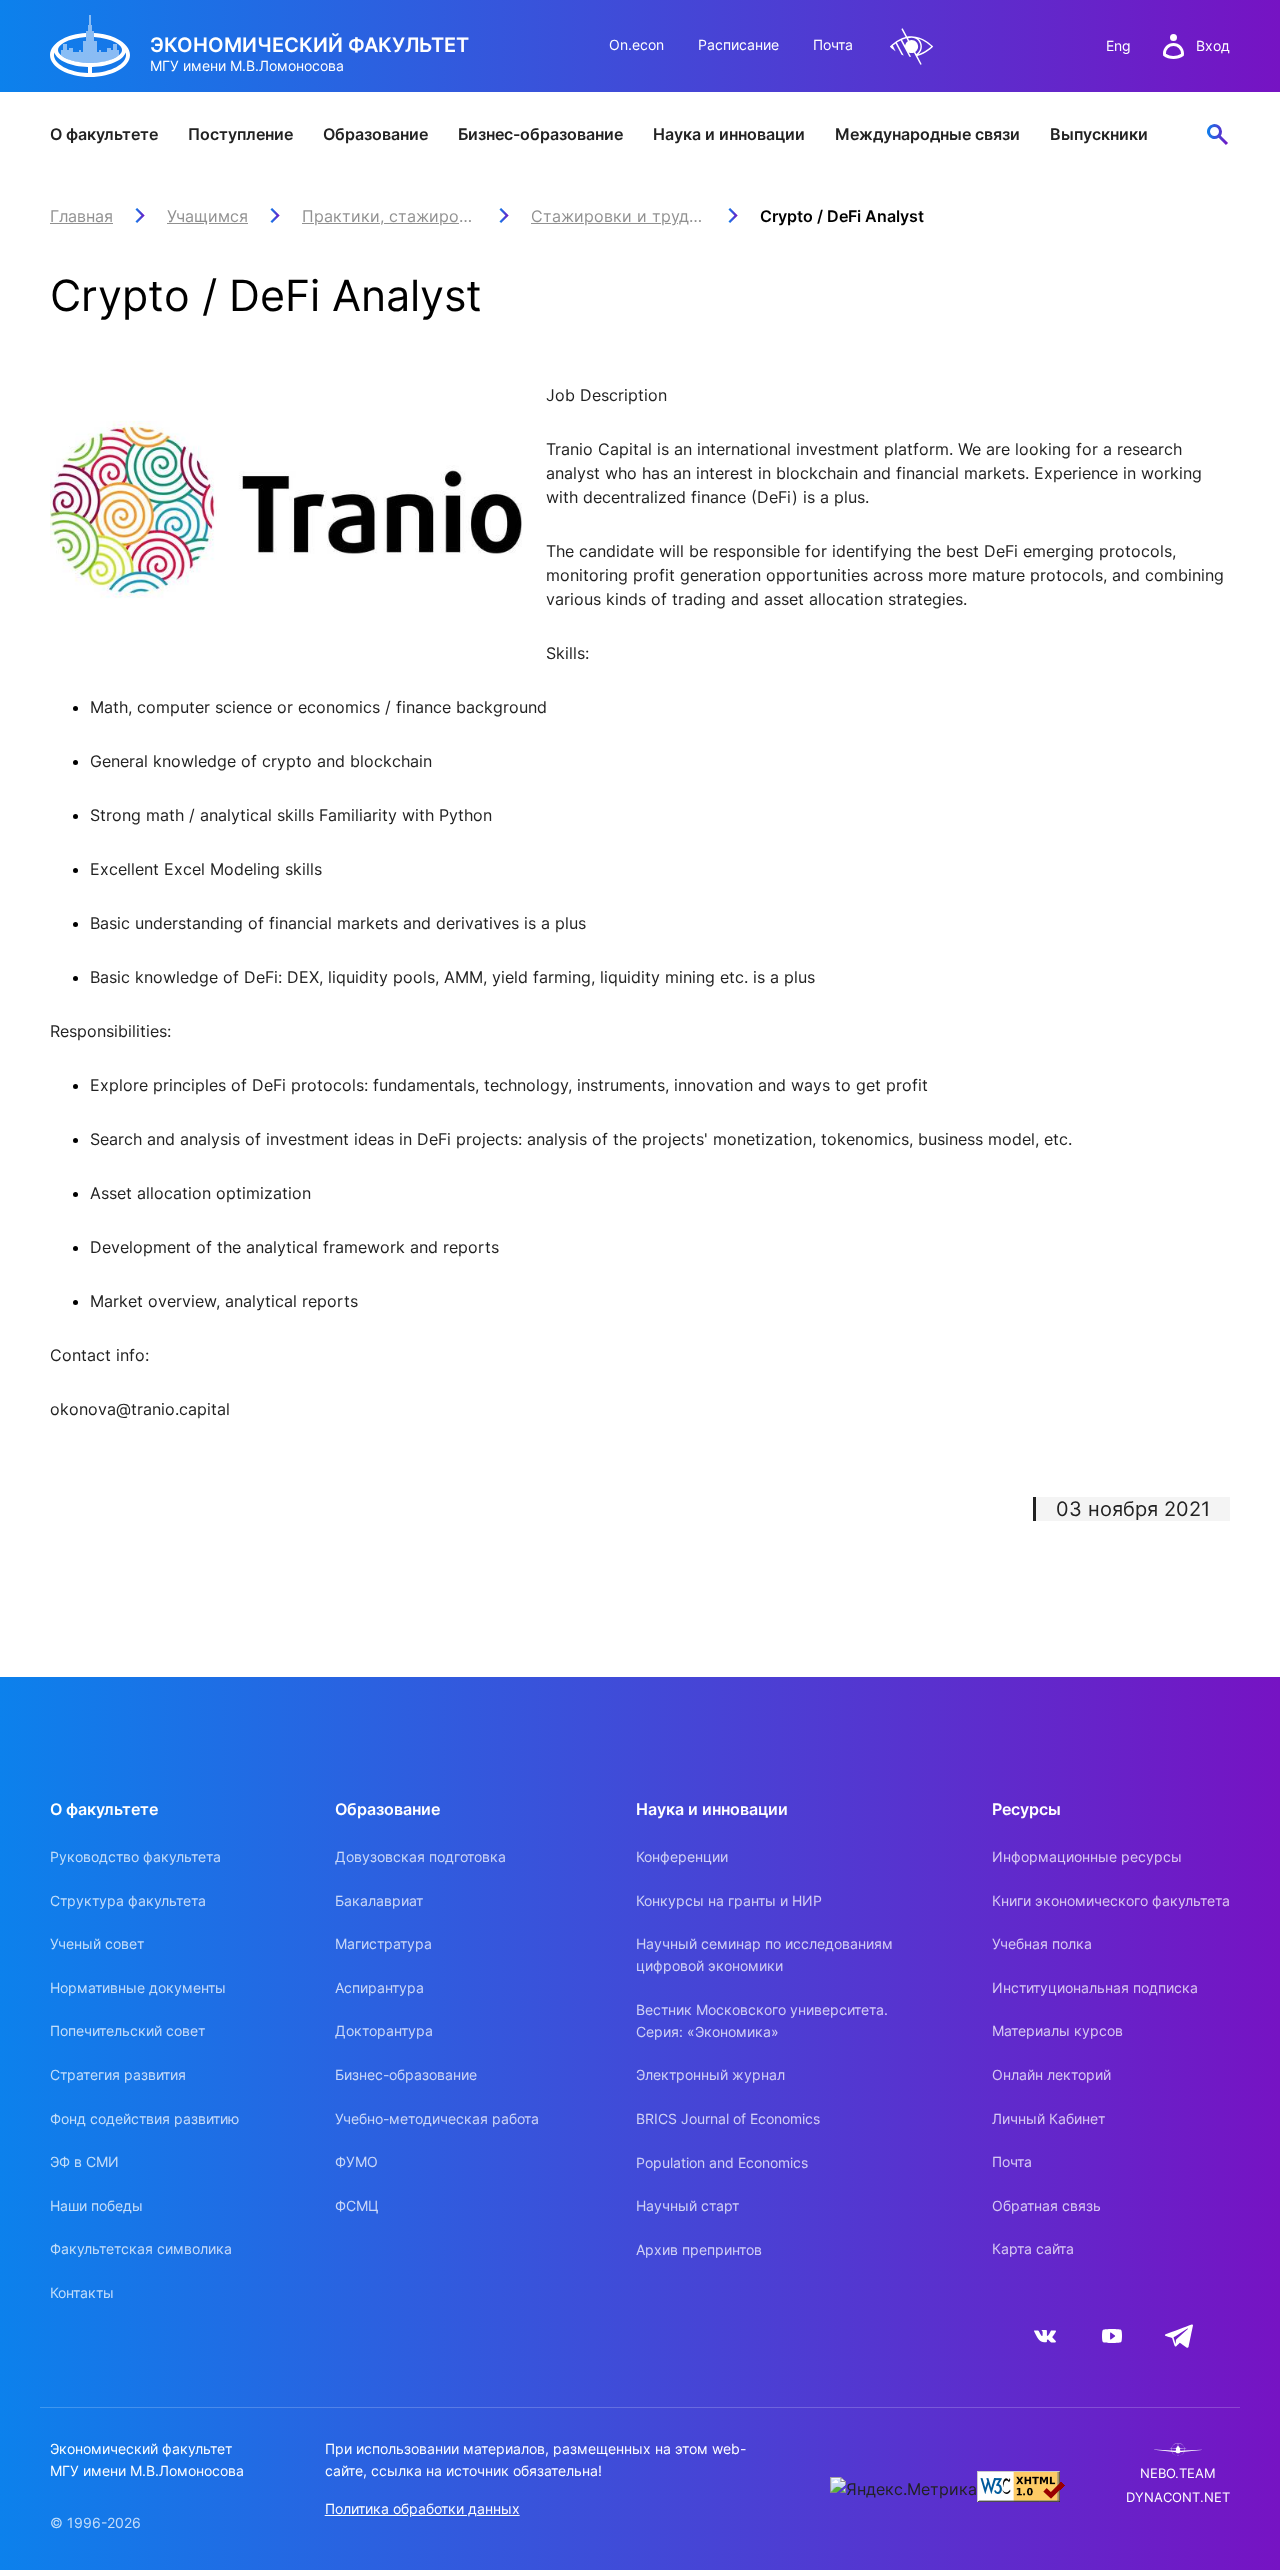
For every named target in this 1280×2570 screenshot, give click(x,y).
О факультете (104, 134)
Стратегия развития (118, 2074)
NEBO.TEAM (1178, 2473)
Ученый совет (97, 1943)
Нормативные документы (138, 1987)
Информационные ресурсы (1087, 1856)
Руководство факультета (135, 1856)
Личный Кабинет (1048, 2118)
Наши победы (96, 2205)
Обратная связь (1046, 2205)
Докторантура (384, 2030)
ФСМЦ (357, 2205)
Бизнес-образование (540, 134)
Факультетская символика (141, 2248)
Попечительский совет (127, 2030)
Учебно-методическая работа (437, 2118)
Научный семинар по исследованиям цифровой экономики (764, 1954)
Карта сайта (1033, 2248)
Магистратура (383, 1943)
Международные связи (927, 134)
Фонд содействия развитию (144, 2118)
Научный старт (687, 2205)
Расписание (738, 44)
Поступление (240, 134)
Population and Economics (722, 2162)
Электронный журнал (710, 2074)
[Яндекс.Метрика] (903, 2489)
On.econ (636, 44)
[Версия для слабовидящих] (912, 46)
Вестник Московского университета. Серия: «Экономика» (762, 2020)
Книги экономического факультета (1111, 1900)
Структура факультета (128, 1900)
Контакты (82, 2292)
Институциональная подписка (1095, 1987)
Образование (375, 134)
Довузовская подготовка (420, 1856)
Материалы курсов (1057, 2030)
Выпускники (1099, 134)
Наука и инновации (729, 134)
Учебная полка (1042, 1943)
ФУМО (356, 2161)
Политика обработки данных (422, 2508)
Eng (1118, 45)
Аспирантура (379, 1987)
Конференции (682, 1856)
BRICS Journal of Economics (728, 2118)
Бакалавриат (379, 1900)
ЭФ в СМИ (84, 2161)
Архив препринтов (699, 2249)
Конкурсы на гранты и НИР (729, 1900)
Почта (833, 44)
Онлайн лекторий (1051, 2074)
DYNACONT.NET (1178, 2497)
